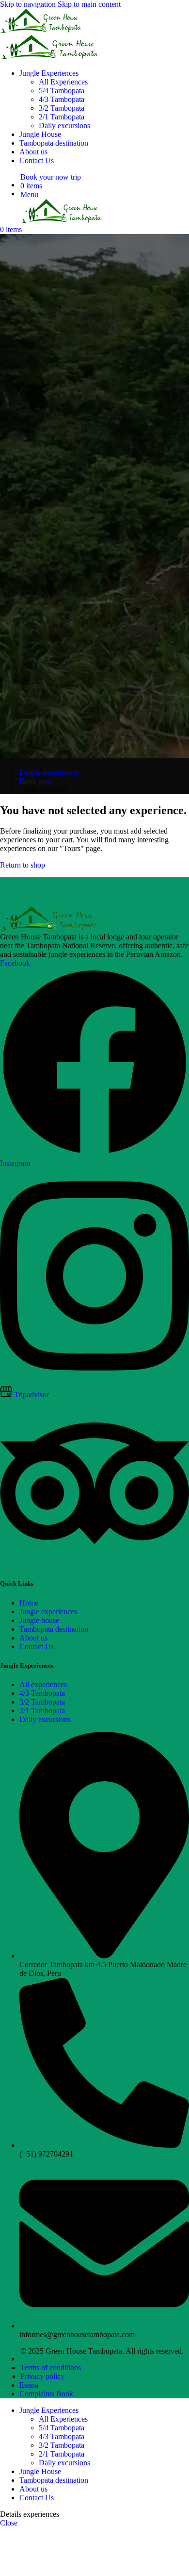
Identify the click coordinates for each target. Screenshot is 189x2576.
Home (29, 1603)
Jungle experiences (48, 1612)
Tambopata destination (54, 1629)
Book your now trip (51, 177)
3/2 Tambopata (62, 108)
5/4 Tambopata (62, 91)
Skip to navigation (29, 4)
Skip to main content (89, 4)
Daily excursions (64, 125)
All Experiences (63, 82)
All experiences (43, 1684)
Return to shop (23, 865)
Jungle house (39, 1620)
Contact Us (37, 1647)
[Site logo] (44, 30)
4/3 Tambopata (62, 99)
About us (33, 1638)
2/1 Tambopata (62, 117)
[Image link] (53, 928)
